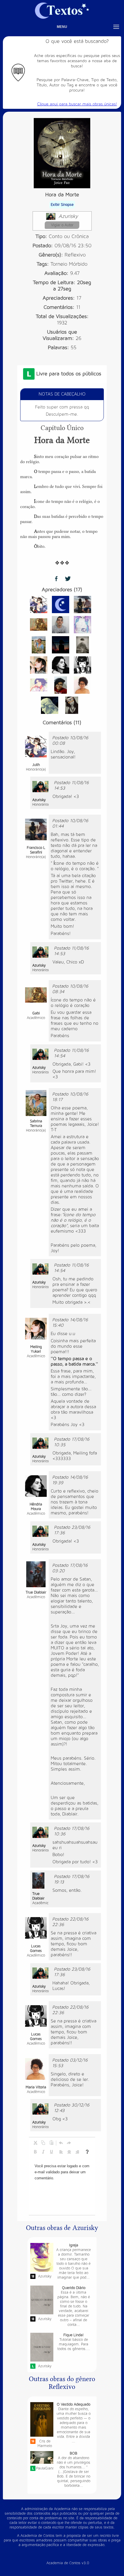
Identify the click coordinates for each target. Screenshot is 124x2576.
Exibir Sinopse (62, 205)
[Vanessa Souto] (72, 705)
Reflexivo (75, 255)
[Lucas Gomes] (82, 665)
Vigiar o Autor (62, 225)
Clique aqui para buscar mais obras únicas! (77, 104)
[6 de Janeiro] (50, 705)
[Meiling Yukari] (39, 665)
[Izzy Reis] (61, 685)
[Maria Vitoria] (82, 685)
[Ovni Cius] (82, 644)
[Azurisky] (40, 786)
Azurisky (68, 216)
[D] (61, 604)
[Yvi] (61, 644)
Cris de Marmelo (45, 2444)
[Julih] (39, 604)
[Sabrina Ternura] (39, 644)
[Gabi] (39, 624)
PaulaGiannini (45, 2468)
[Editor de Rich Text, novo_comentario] (62, 2186)
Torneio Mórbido (69, 264)
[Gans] (39, 685)
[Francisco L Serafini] (82, 604)
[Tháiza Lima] (82, 624)
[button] (35, 2143)
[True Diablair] (36, 1574)
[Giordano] (61, 624)
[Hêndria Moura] (61, 665)
